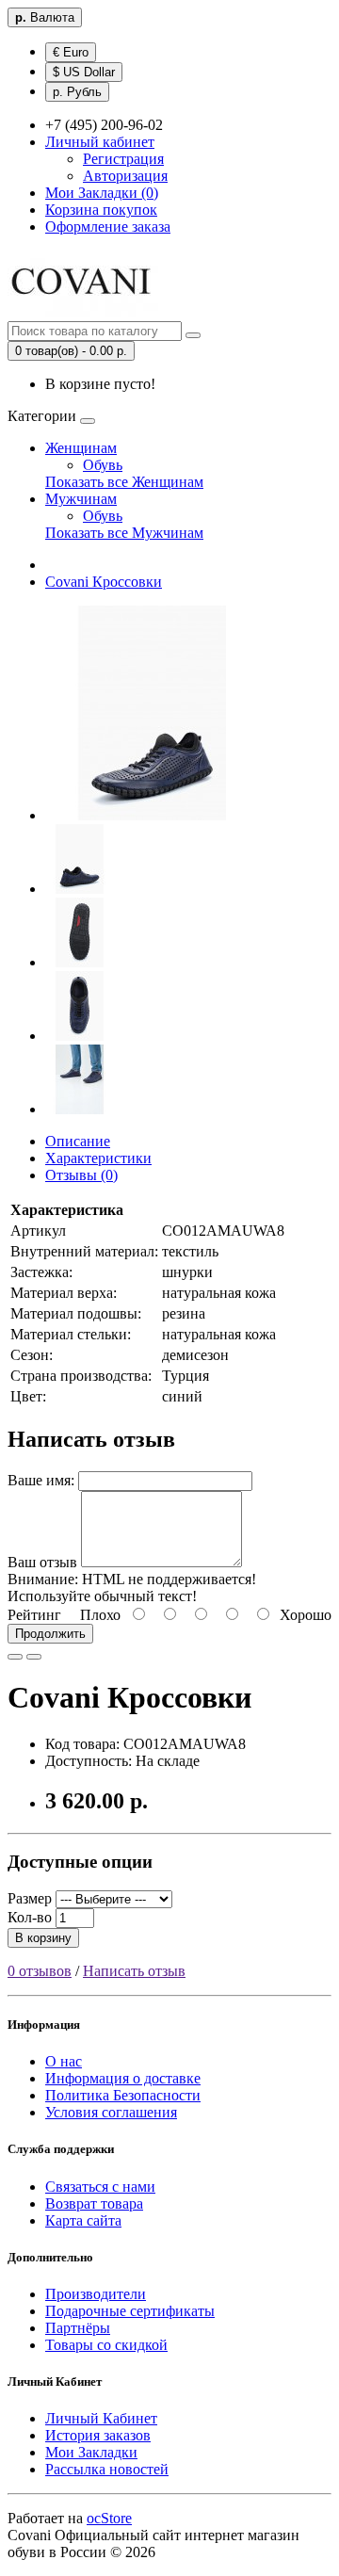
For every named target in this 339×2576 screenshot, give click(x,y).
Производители (96, 2294)
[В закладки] (15, 1657)
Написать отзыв (134, 1971)
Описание (78, 1141)
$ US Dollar (84, 72)
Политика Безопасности (123, 2095)
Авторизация (125, 176)
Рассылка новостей (107, 2469)
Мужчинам (81, 499)
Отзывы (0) (81, 1175)
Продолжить (50, 1634)
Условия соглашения (111, 2112)
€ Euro (71, 52)
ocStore (109, 2518)
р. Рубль (77, 92)
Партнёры (78, 2328)
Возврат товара (94, 2203)
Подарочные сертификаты (130, 2311)
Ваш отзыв (42, 1562)
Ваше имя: (41, 1480)
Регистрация (123, 159)
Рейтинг (34, 1615)
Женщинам (81, 448)
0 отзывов (40, 1971)
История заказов (98, 2435)
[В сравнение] (34, 1657)
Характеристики (98, 1158)
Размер (30, 1898)
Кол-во (30, 1917)
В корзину (43, 1938)
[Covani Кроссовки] (153, 815)
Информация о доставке (123, 2078)
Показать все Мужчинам (124, 533)
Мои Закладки (91, 2452)
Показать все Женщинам (124, 482)
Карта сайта (83, 2220)
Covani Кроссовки (104, 582)
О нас (64, 2061)
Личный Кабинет (101, 2418)
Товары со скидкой (106, 2345)
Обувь (103, 465)
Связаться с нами (100, 2187)
